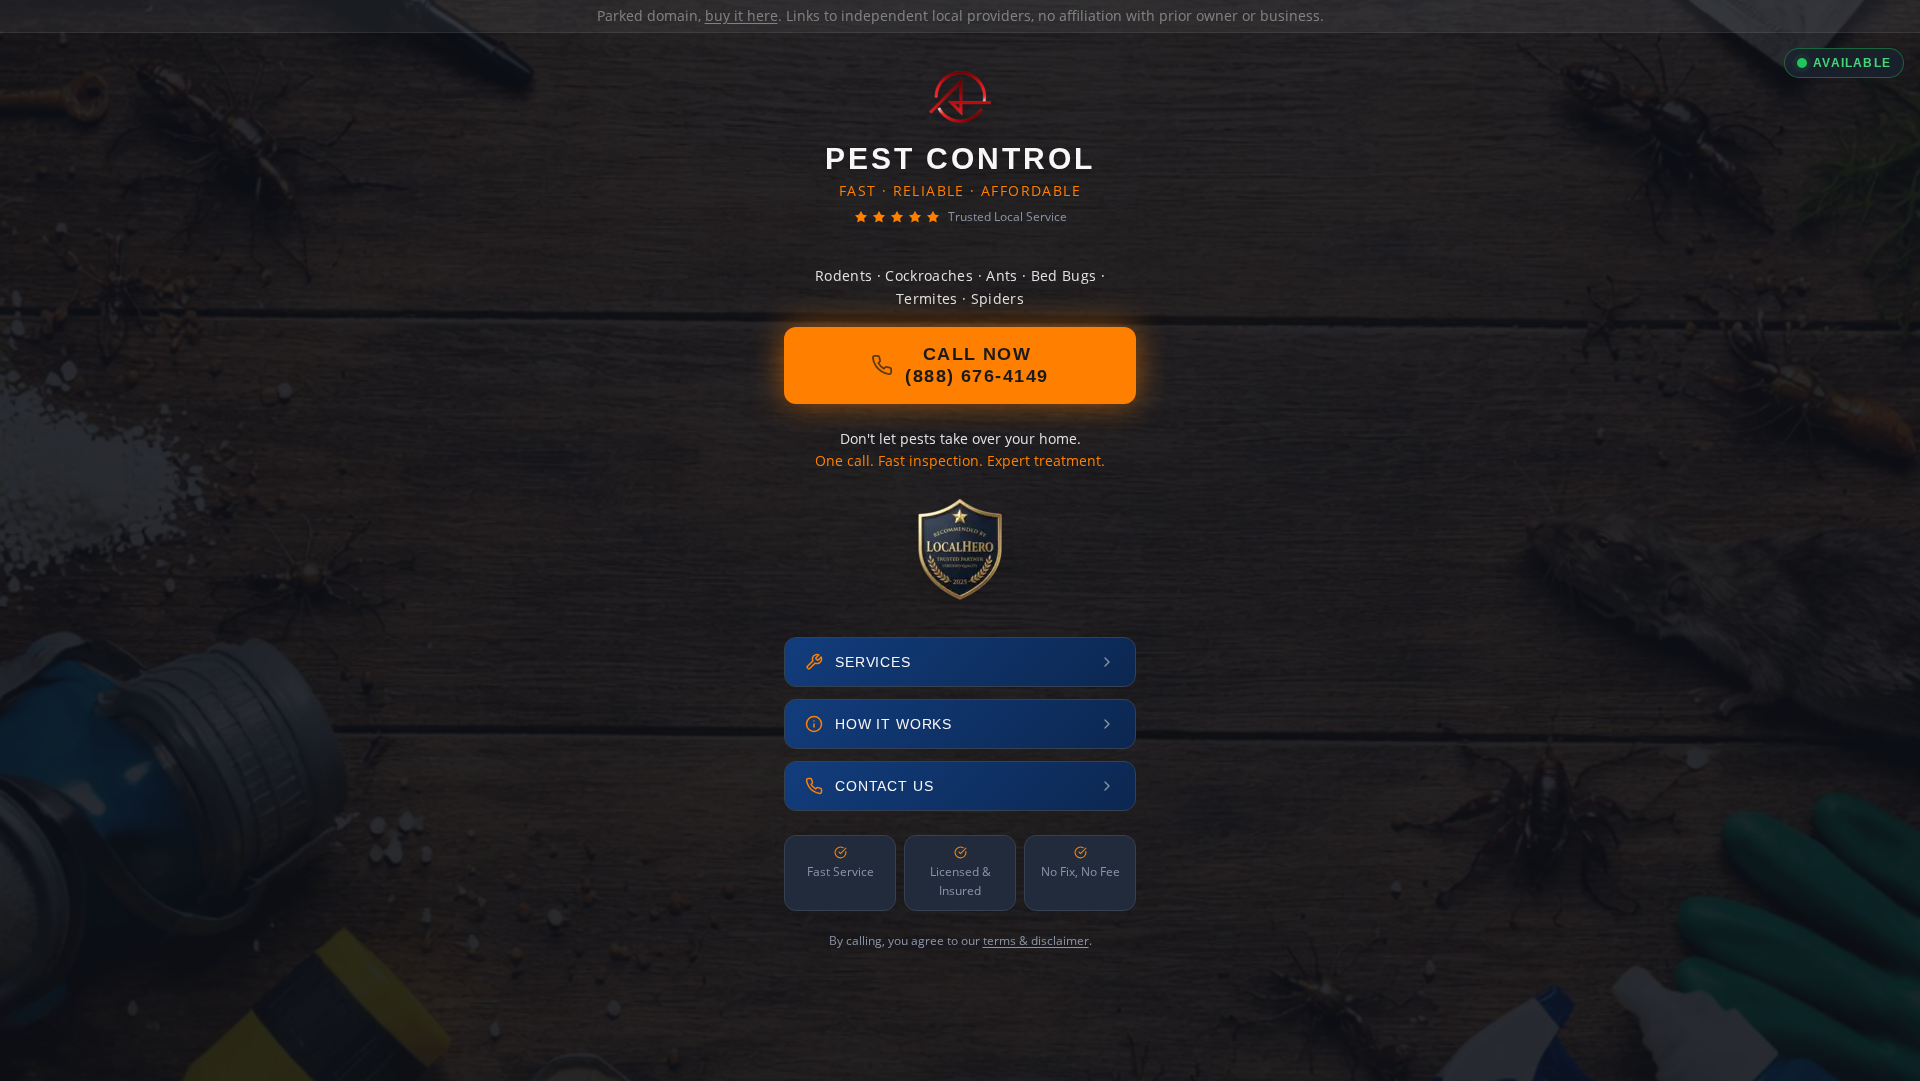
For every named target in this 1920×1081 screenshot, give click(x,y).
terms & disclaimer (1036, 940)
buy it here (741, 15)
